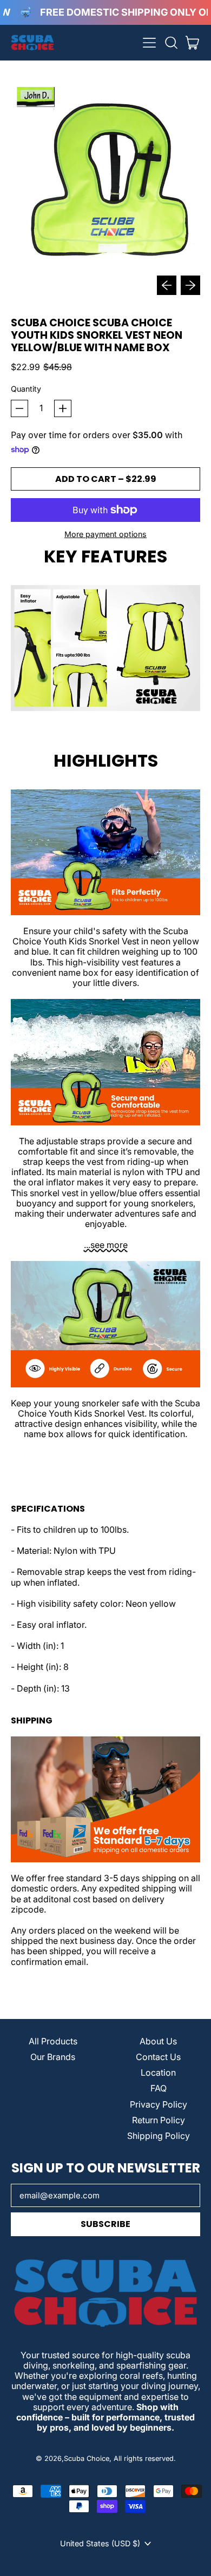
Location (158, 2072)
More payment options (105, 534)
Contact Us (158, 2057)
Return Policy (159, 2120)
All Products (53, 2041)
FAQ (159, 2088)
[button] (171, 43)
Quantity (26, 389)
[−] (19, 408)
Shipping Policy (159, 2136)
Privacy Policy (159, 2104)
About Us (158, 2041)
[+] (63, 408)
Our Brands (53, 2057)
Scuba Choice (87, 2458)
